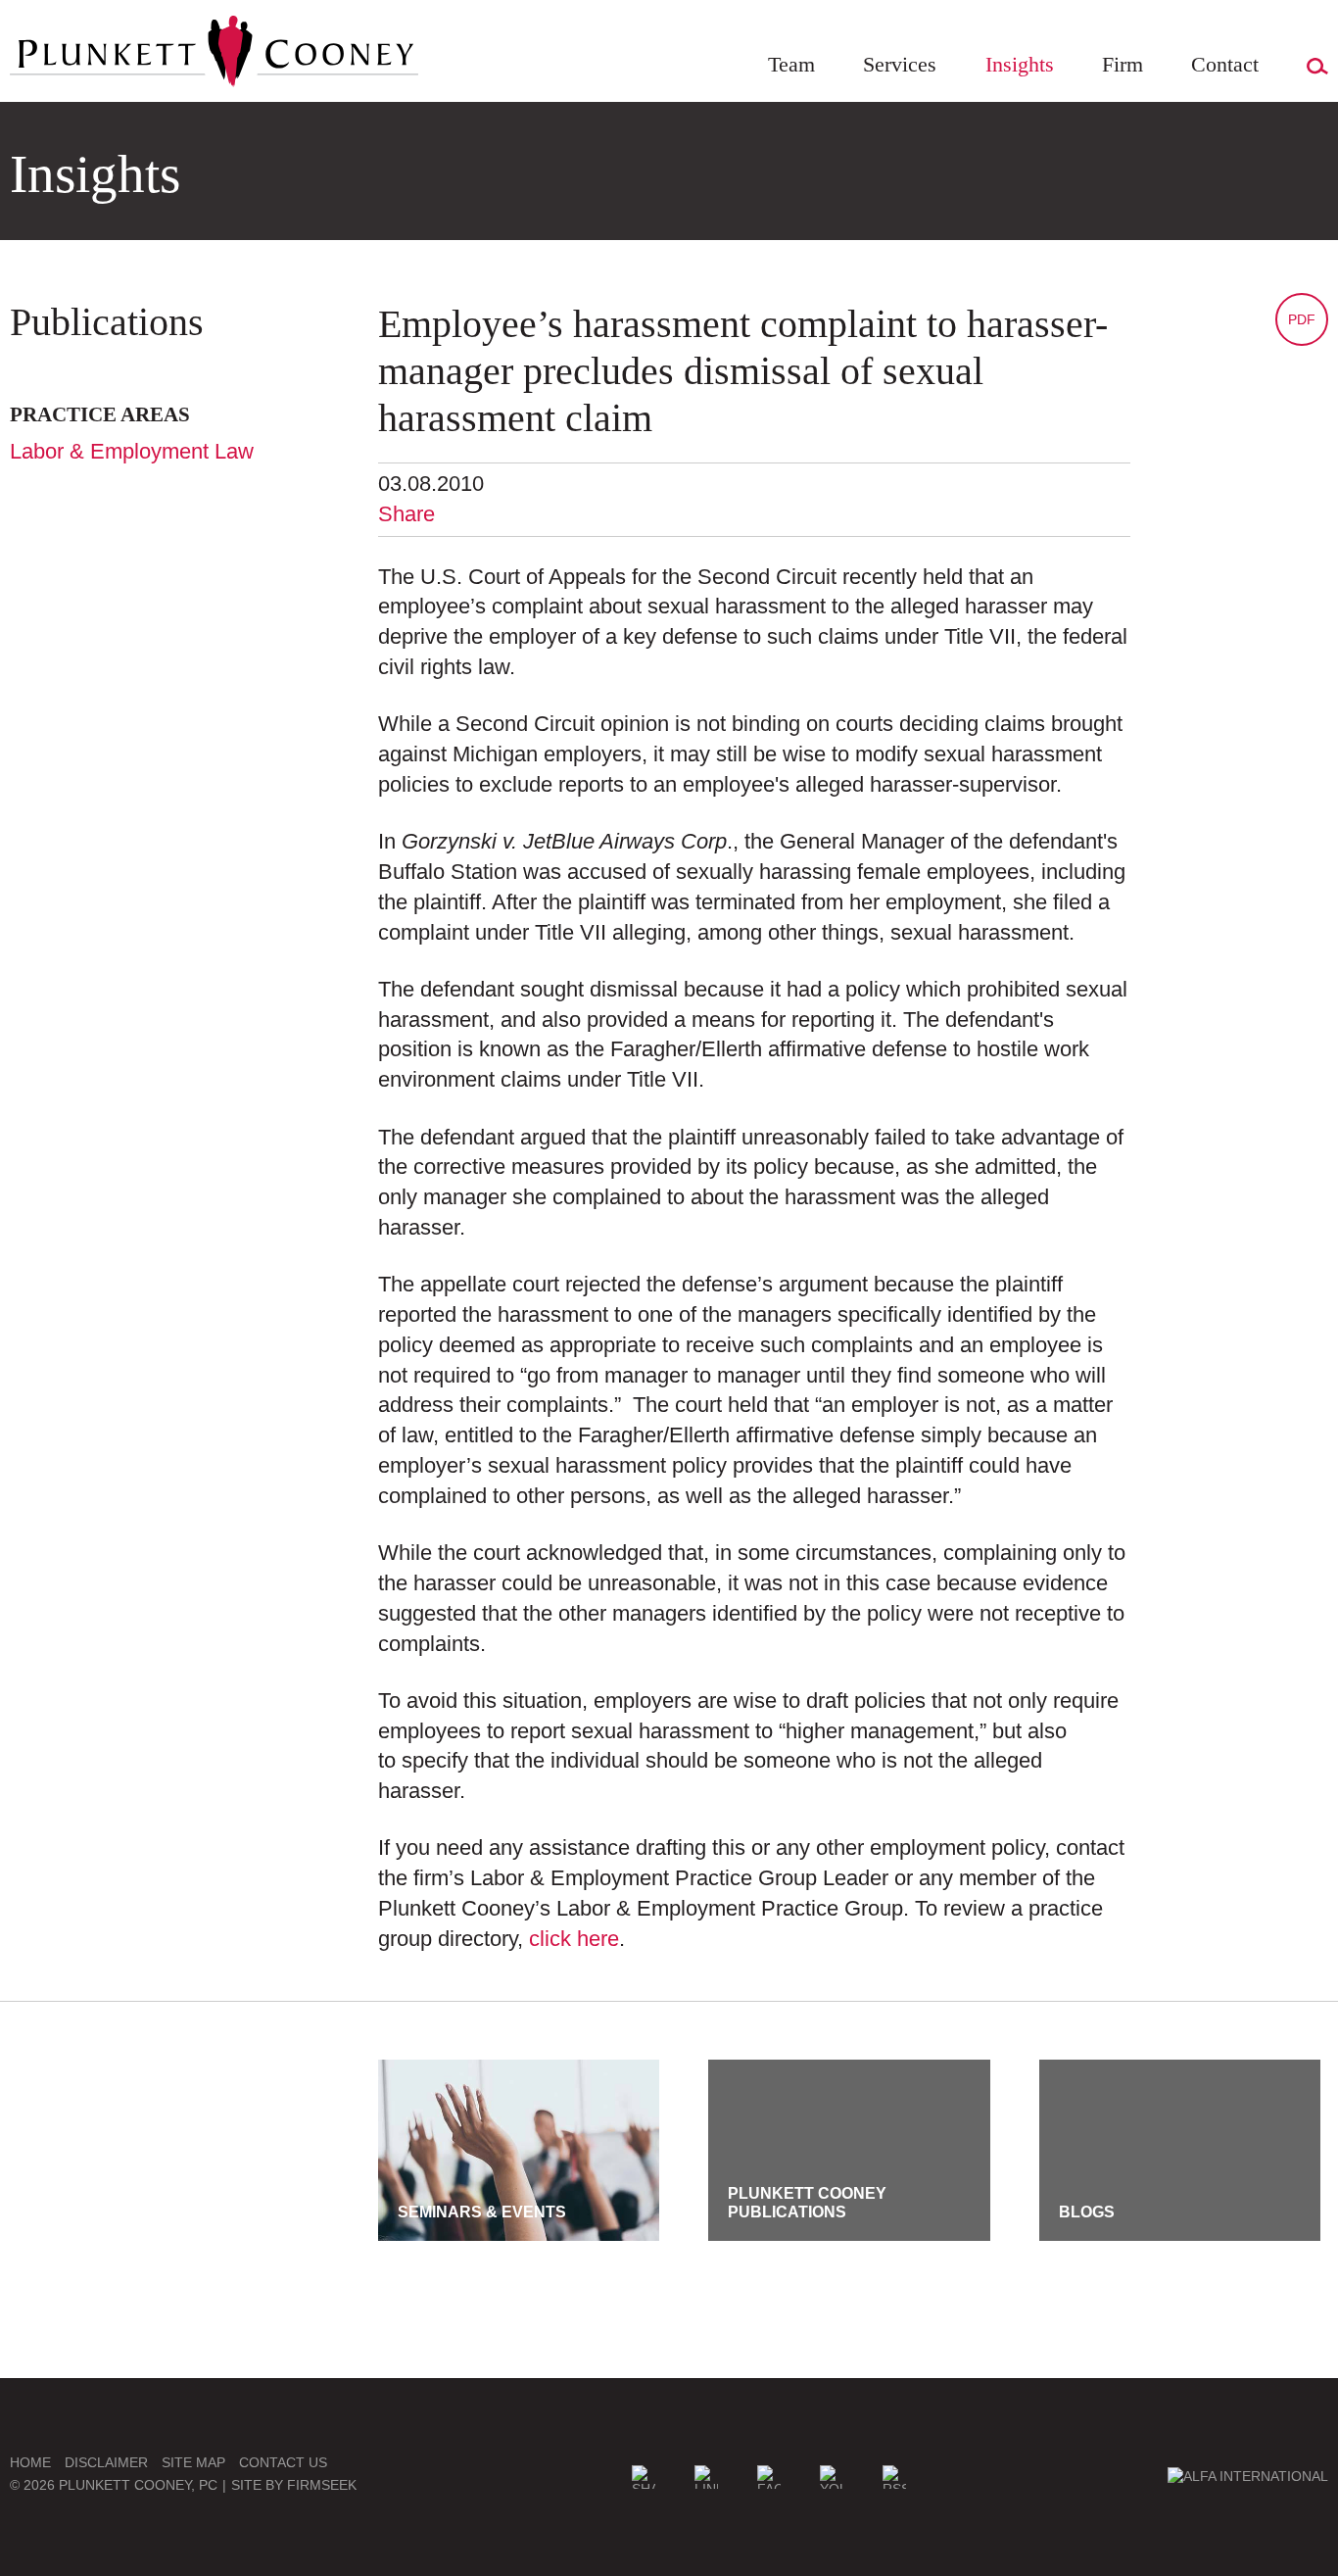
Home (30, 2462)
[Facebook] (769, 2477)
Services (900, 64)
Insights (1020, 64)
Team (791, 64)
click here (574, 1939)
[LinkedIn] (706, 2477)
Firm (1123, 64)
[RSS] (894, 2477)
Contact (1225, 64)
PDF (1302, 319)
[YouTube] (832, 2477)
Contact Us (283, 2462)
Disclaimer (106, 2462)
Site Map (193, 2462)
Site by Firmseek (294, 2485)
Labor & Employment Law (132, 451)
